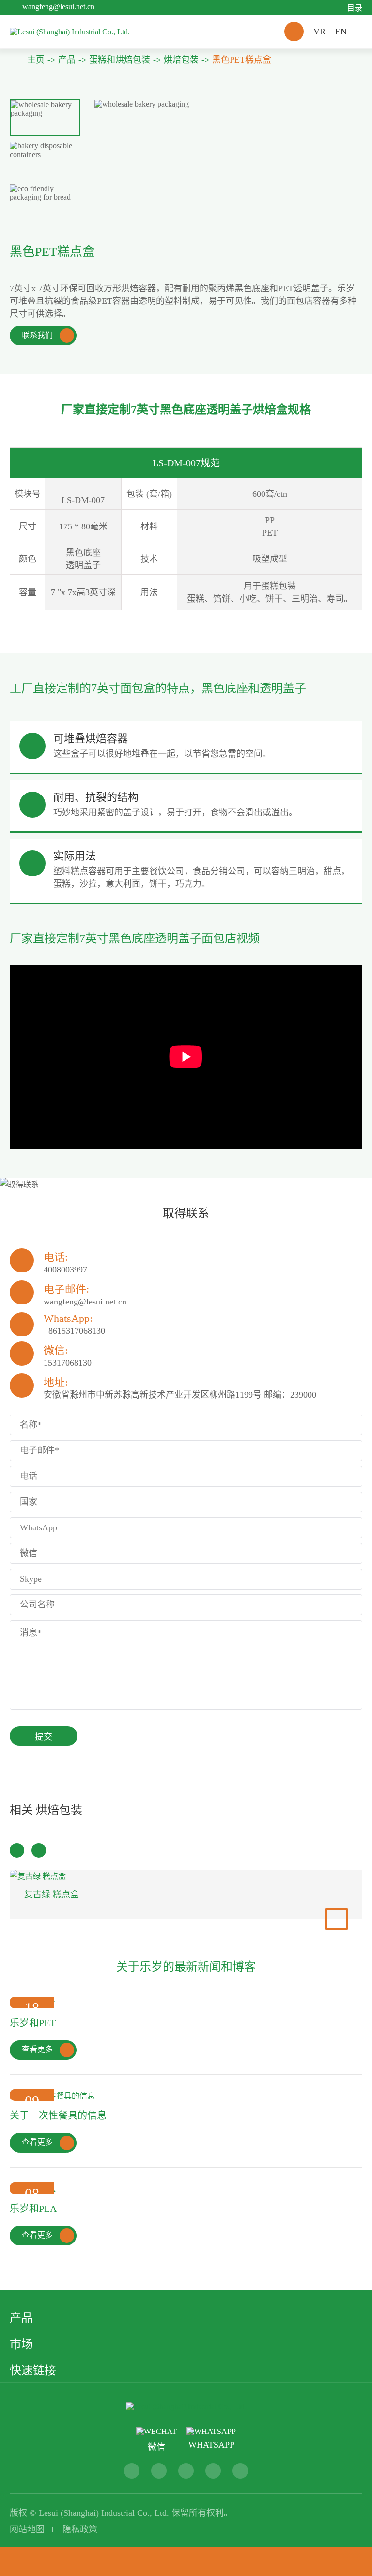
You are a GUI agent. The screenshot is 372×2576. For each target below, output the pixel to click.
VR (319, 32)
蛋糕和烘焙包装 (120, 60)
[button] (17, 1850)
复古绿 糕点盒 (52, 1894)
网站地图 (27, 2529)
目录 (355, 8)
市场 (21, 2344)
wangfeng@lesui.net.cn (58, 7)
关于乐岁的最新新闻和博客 (186, 1967)
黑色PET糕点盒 (242, 60)
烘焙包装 (181, 60)
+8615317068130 (74, 1331)
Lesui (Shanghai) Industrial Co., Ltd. (104, 2513)
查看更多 (46, 2050)
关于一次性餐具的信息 (58, 2115)
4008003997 (65, 1270)
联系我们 (46, 335)
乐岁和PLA (33, 2209)
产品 (67, 60)
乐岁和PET (33, 2023)
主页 (36, 60)
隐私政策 (80, 2529)
